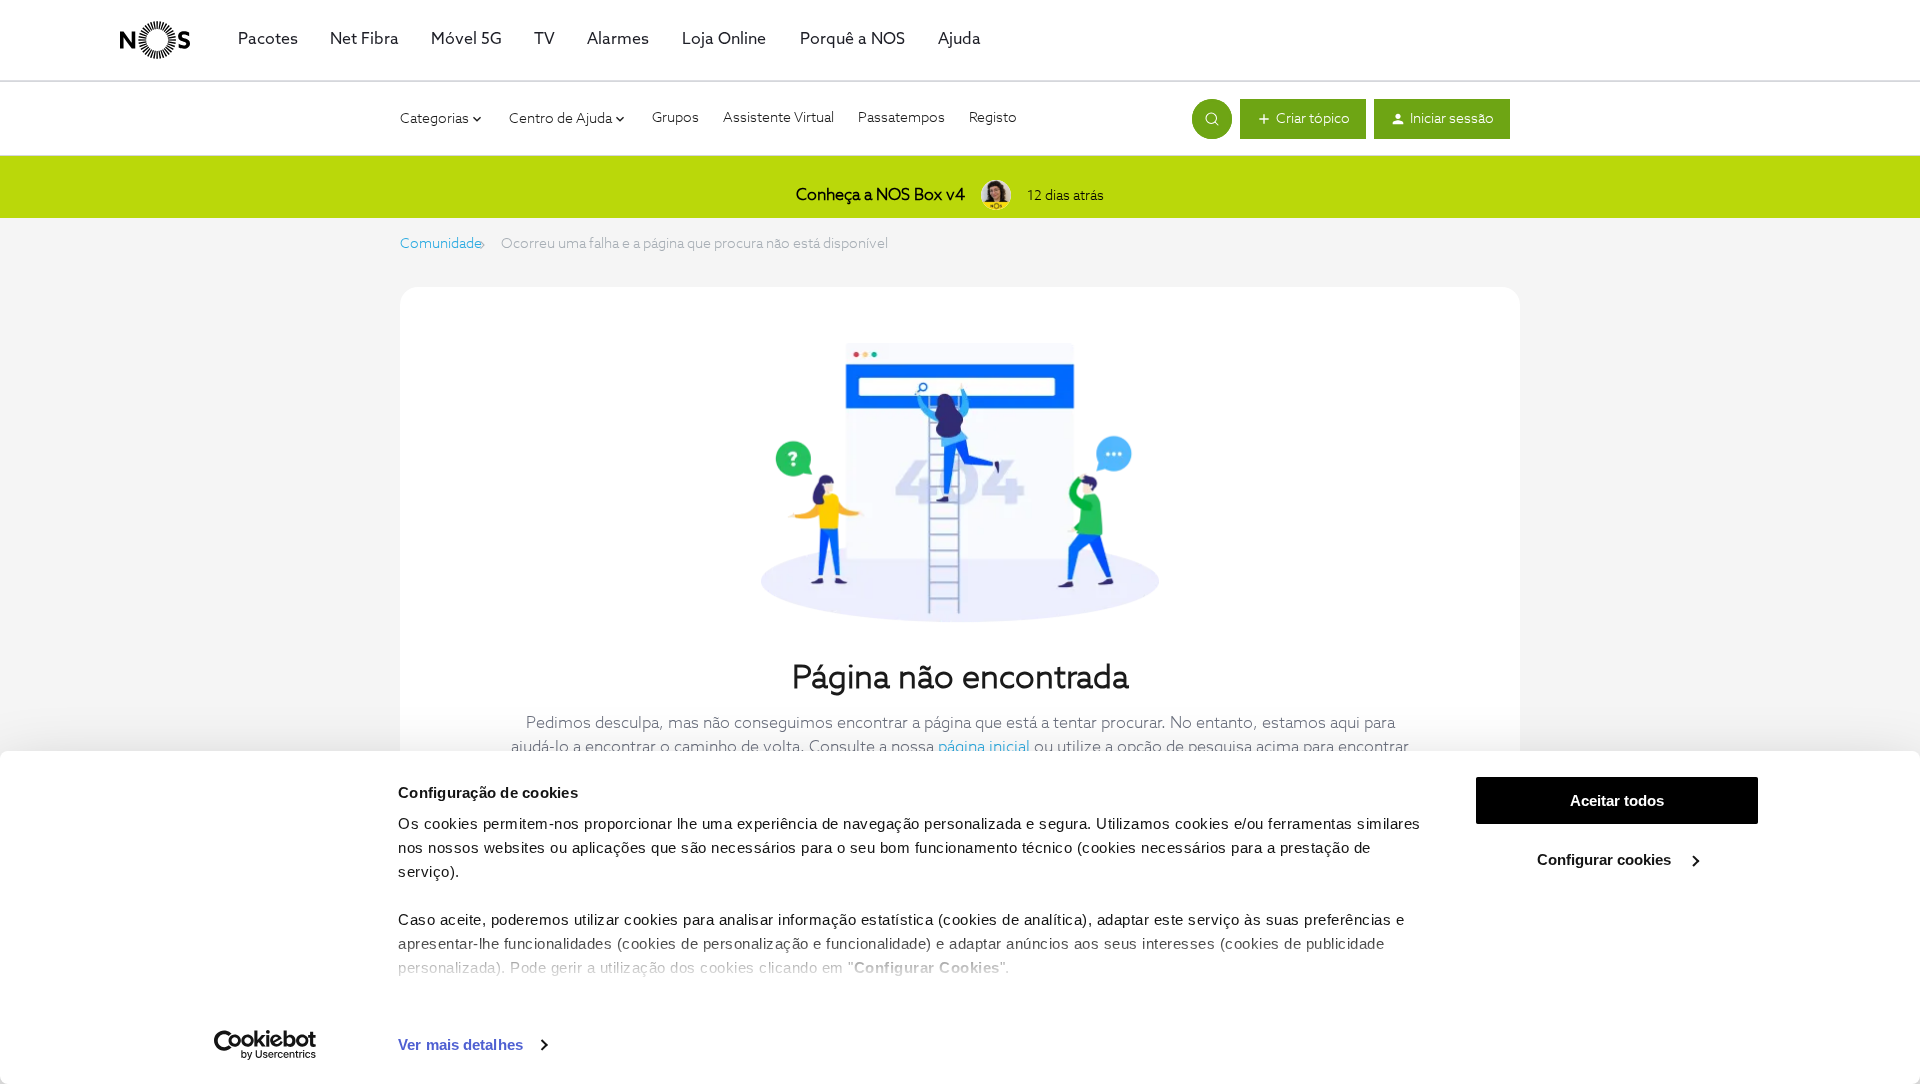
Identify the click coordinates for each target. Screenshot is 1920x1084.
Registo (993, 118)
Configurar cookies (1606, 859)
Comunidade (441, 244)
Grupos (675, 118)
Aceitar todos (1617, 800)
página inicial (984, 747)
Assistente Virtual (778, 118)
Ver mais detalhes (460, 1044)
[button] (1303, 119)
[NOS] (155, 40)
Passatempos (901, 118)
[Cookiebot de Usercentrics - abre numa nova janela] (265, 1045)
